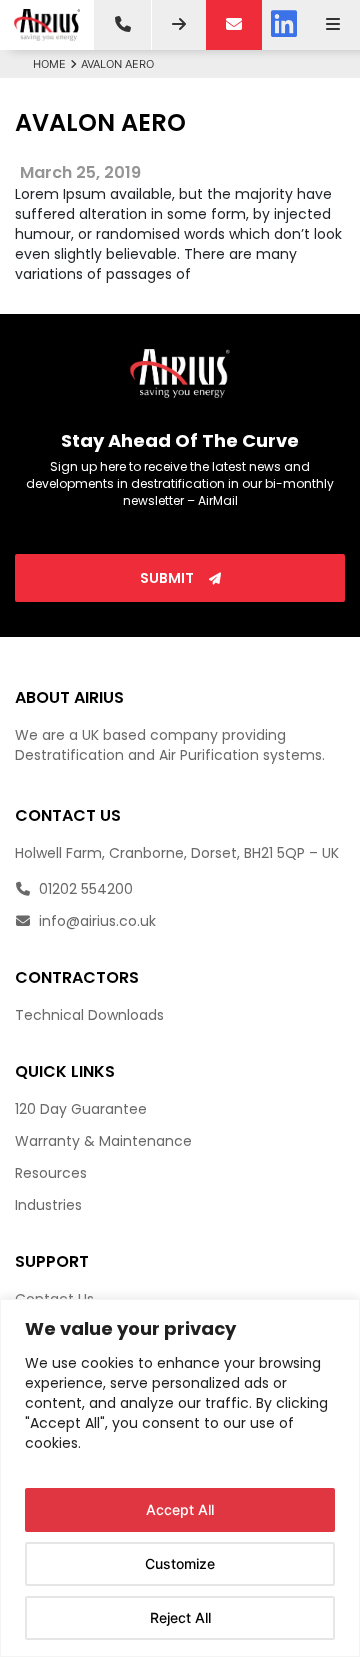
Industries (48, 1205)
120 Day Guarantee (81, 1109)
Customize (180, 1563)
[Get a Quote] (179, 25)
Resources (51, 1173)
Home (49, 64)
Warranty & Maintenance (103, 1141)
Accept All (180, 1509)
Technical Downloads (89, 1015)
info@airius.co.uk (95, 921)
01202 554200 (84, 889)
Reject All (180, 1617)
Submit (168, 578)
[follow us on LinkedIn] (284, 25)
